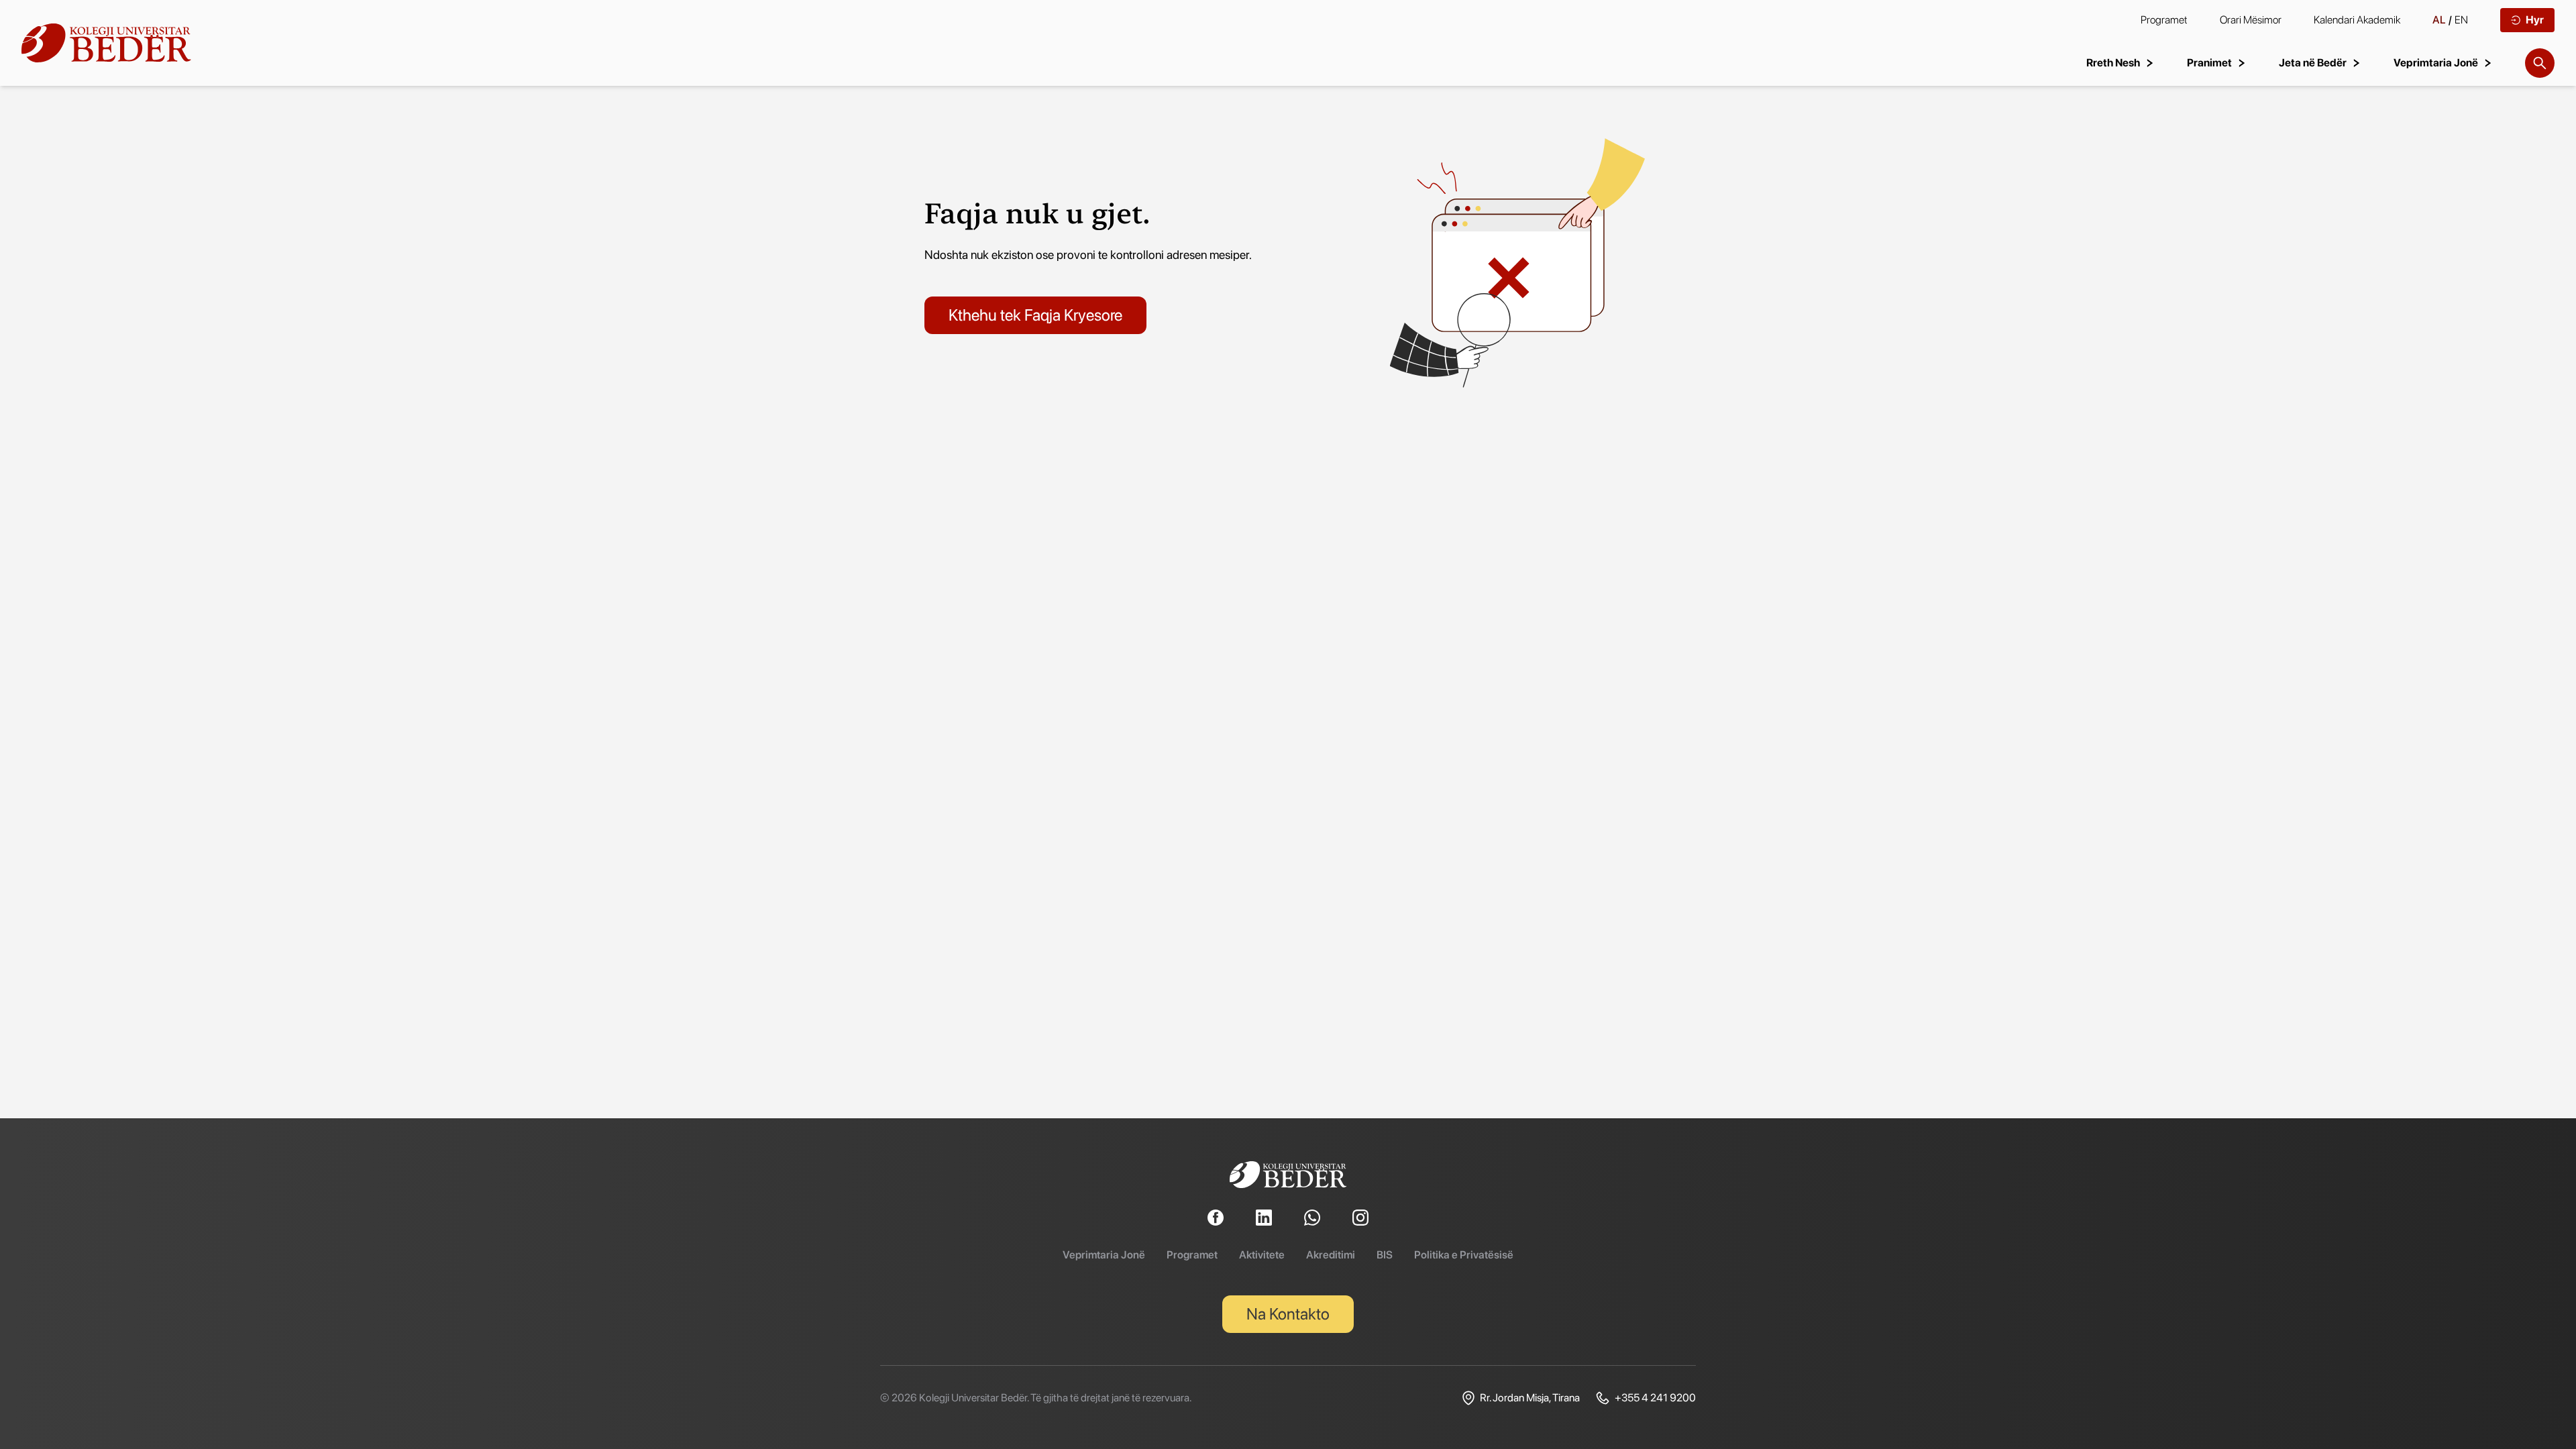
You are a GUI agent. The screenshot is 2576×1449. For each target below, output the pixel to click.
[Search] (2540, 63)
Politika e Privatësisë (1464, 1255)
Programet (2164, 20)
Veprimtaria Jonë (1104, 1255)
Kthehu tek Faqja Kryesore (1035, 315)
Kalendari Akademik (2357, 20)
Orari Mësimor (2251, 20)
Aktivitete (1262, 1255)
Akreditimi (1331, 1255)
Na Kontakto (1288, 1314)
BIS (1385, 1255)
